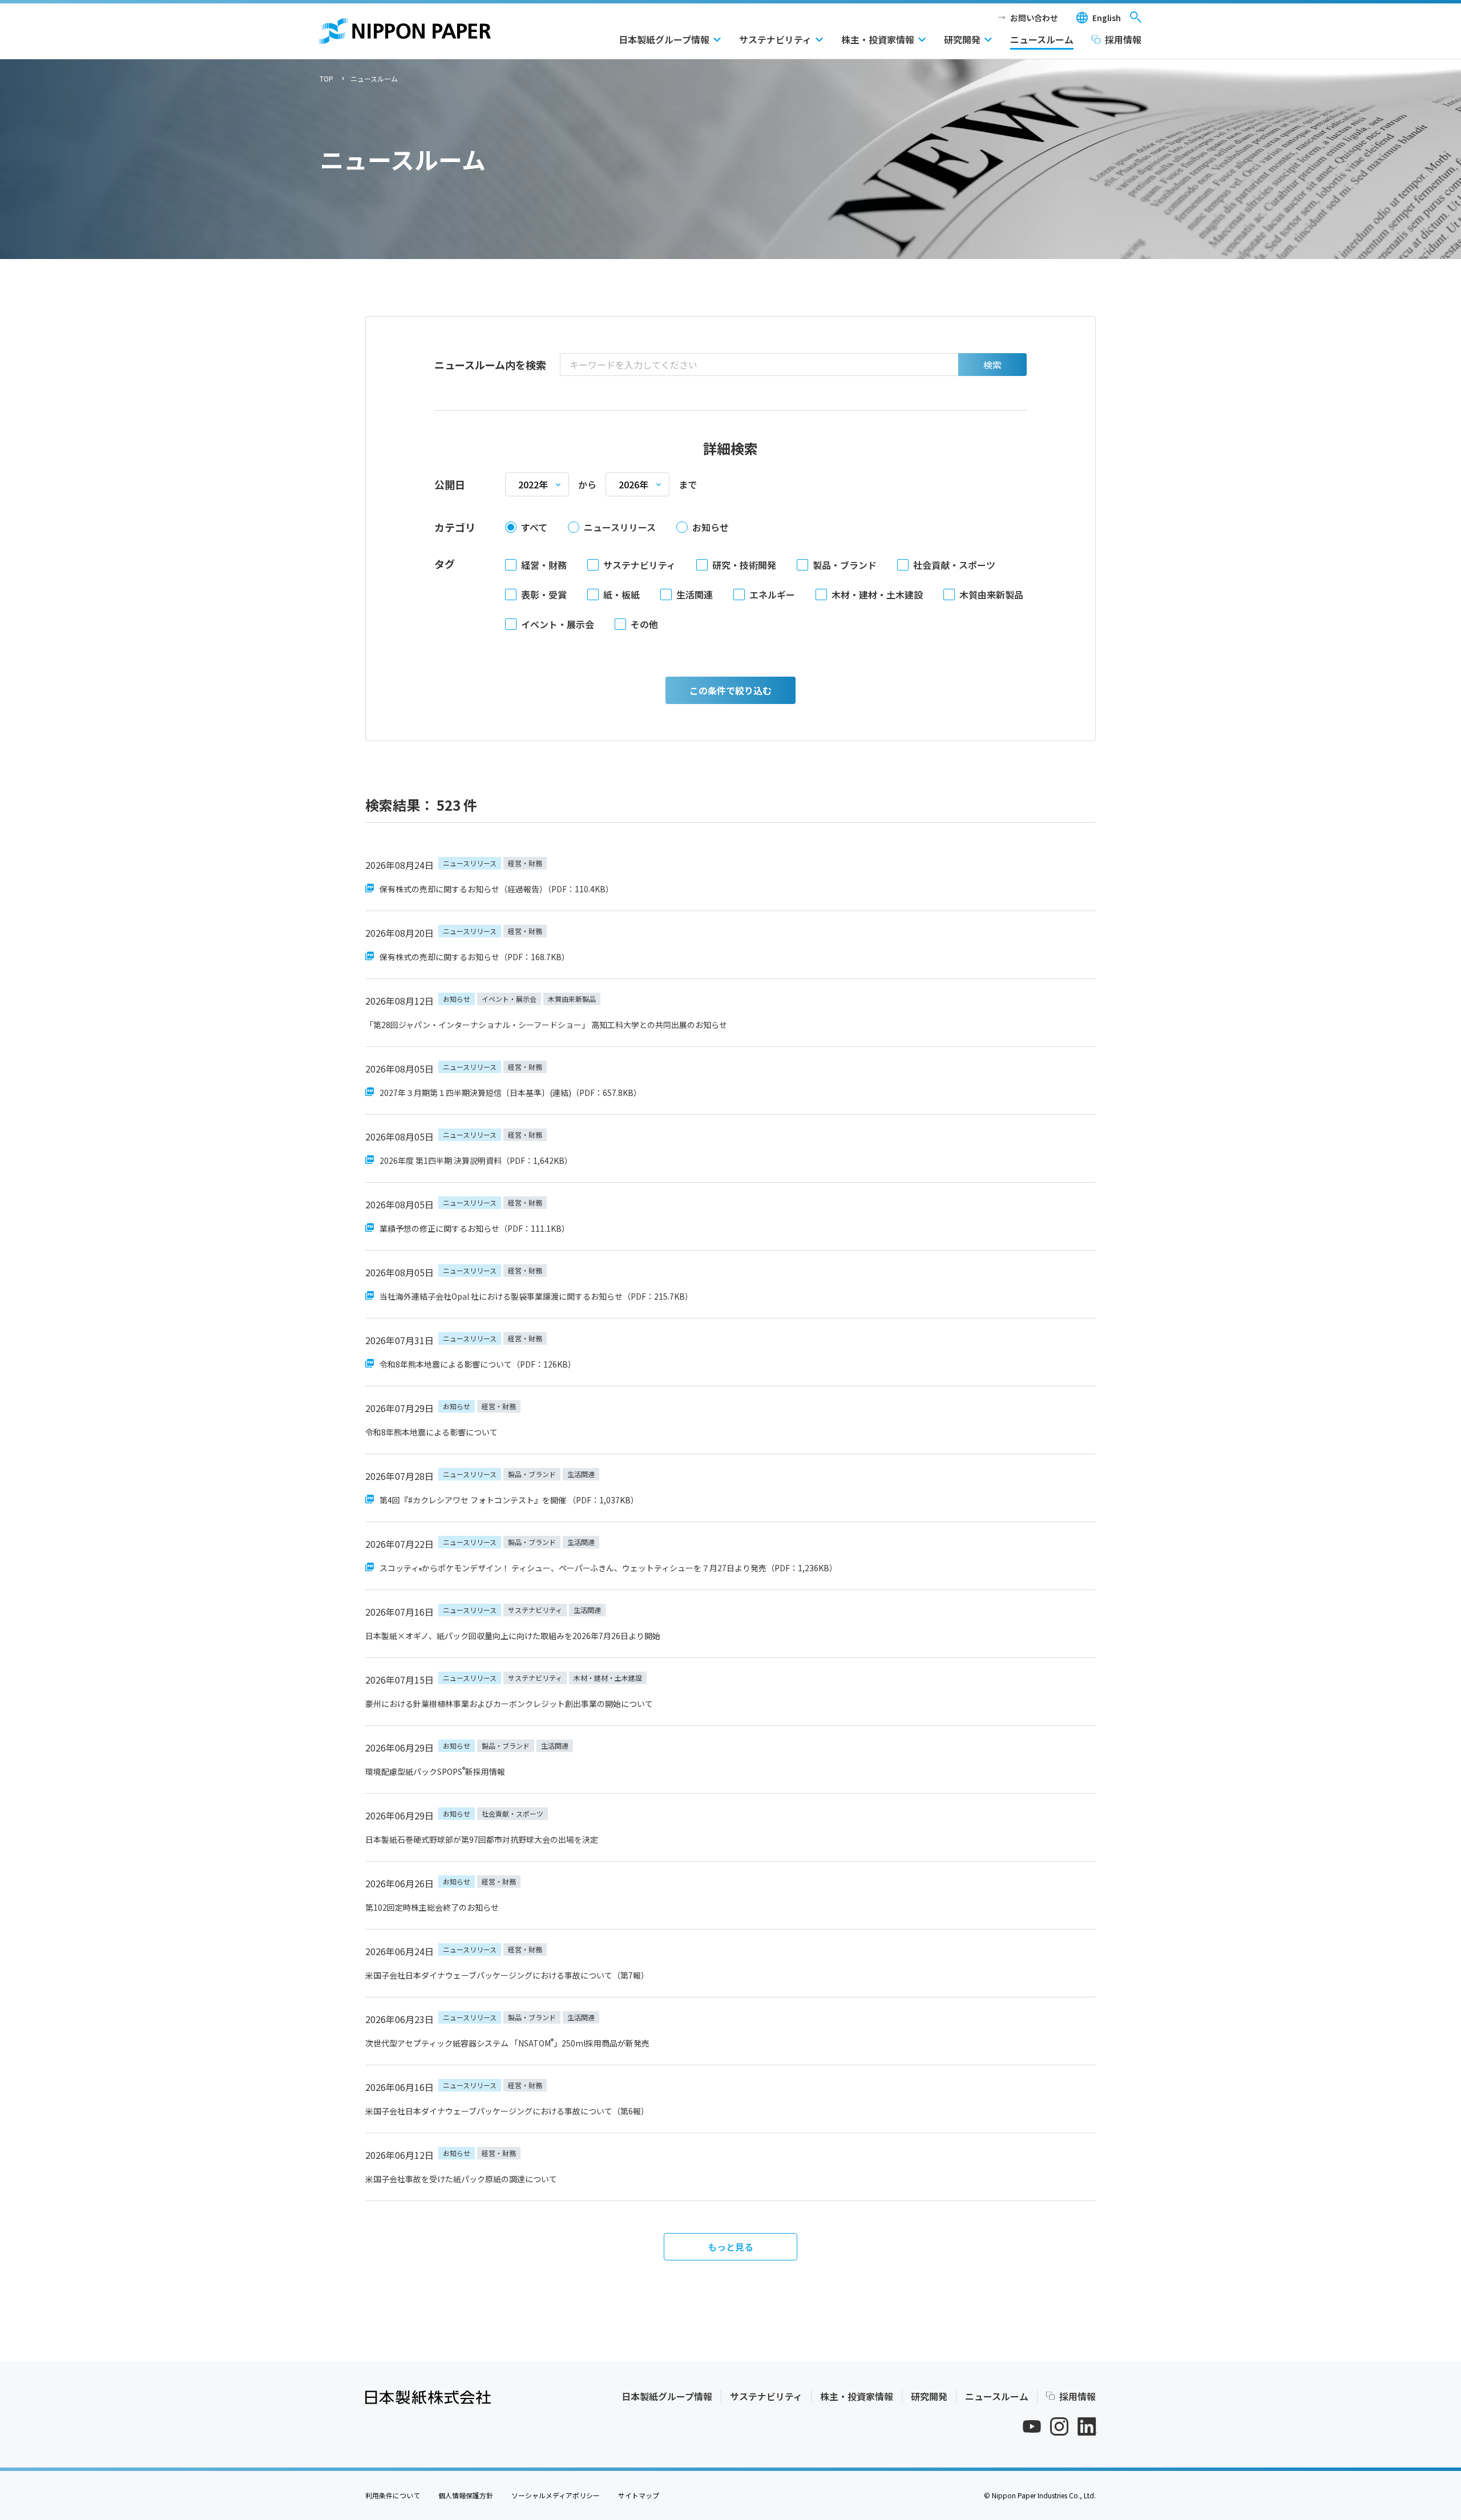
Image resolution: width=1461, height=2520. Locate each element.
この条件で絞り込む (730, 690)
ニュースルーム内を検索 (490, 365)
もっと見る (730, 2247)
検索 (992, 365)
